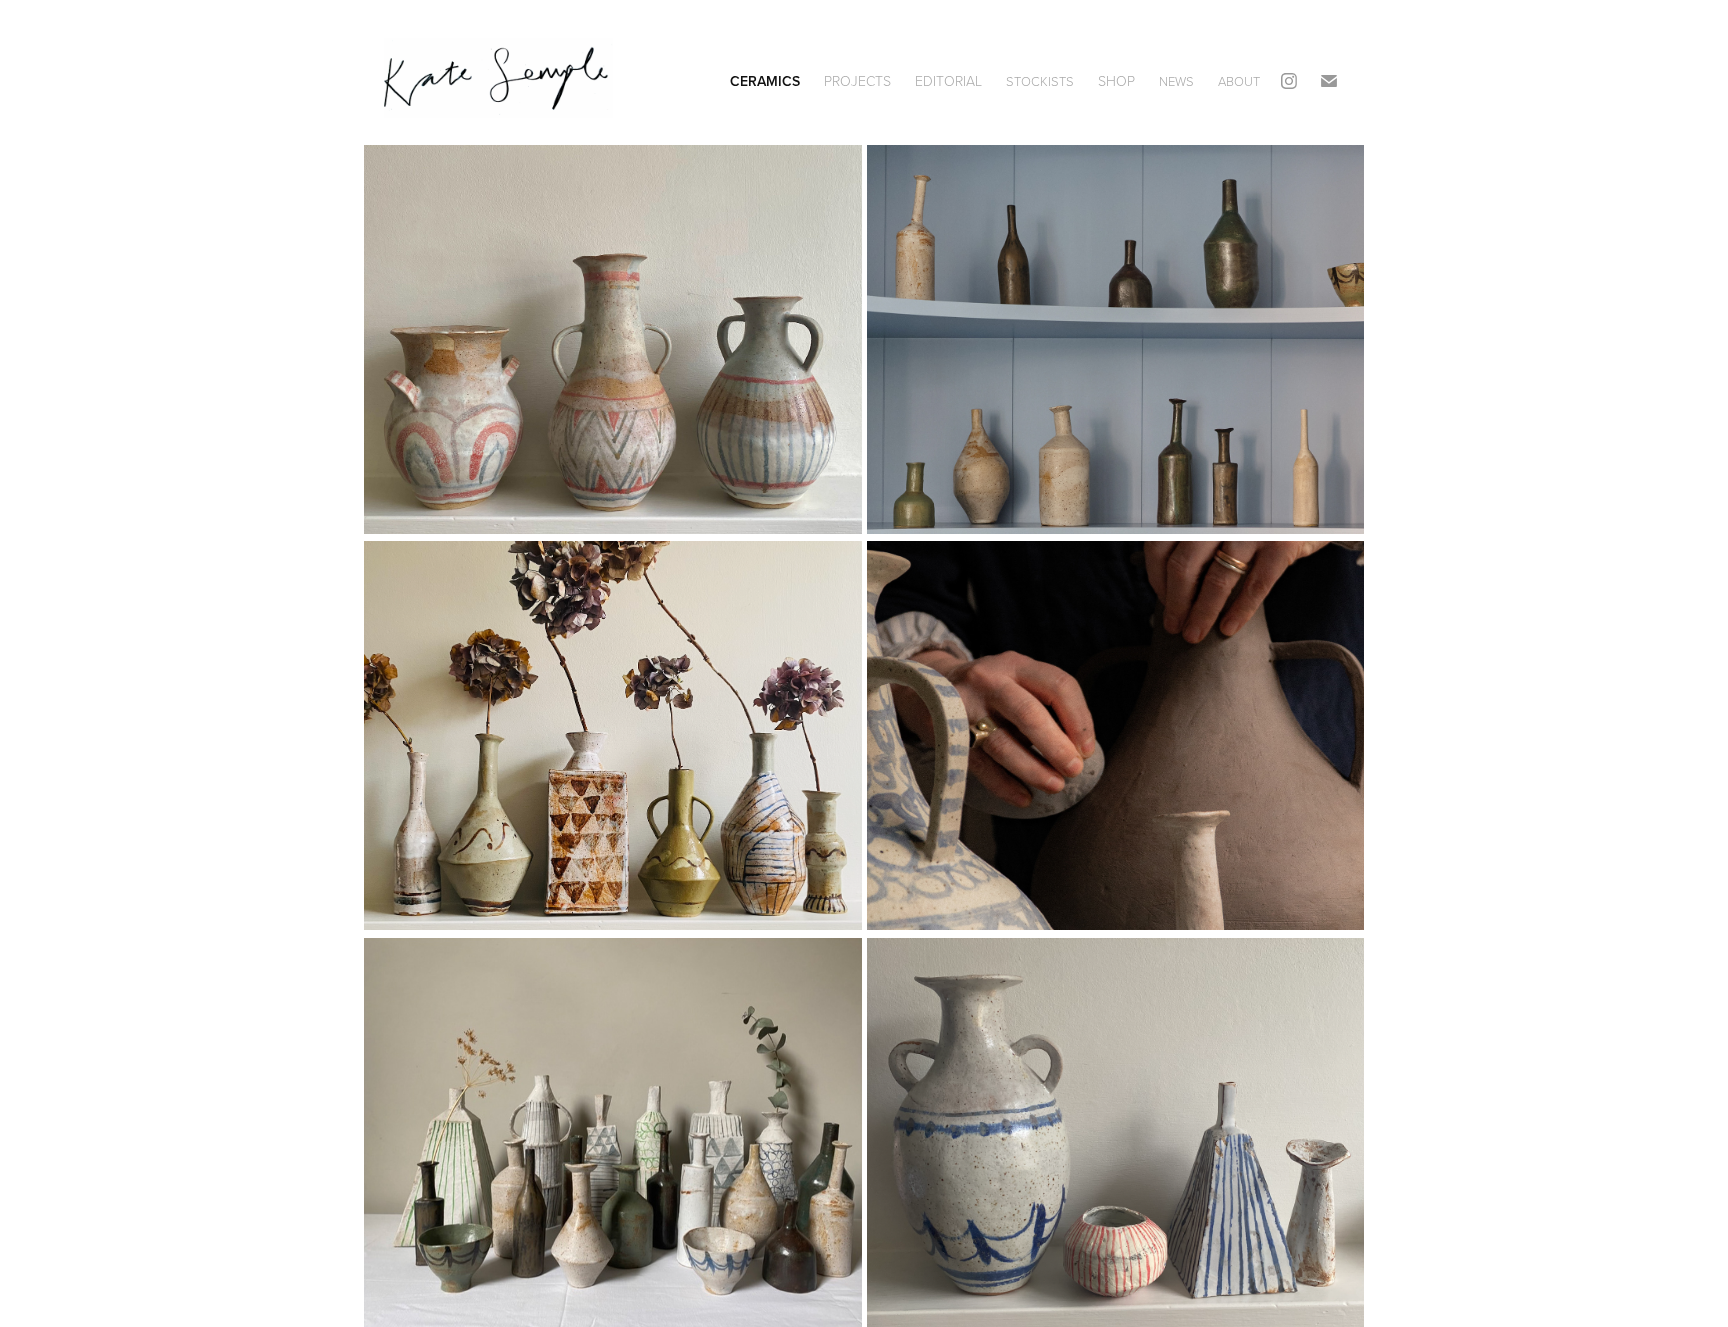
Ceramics (765, 81)
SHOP (1116, 80)
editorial (948, 80)
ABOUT (1239, 81)
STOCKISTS (1040, 81)
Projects (857, 80)
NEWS (1176, 81)
